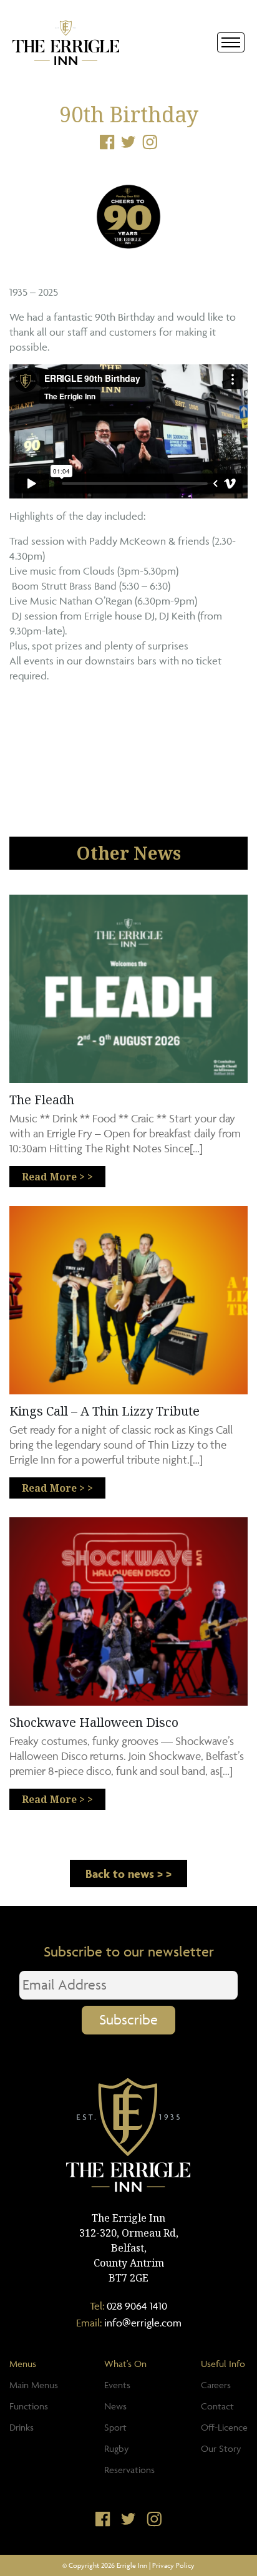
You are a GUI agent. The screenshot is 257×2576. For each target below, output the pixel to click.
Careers (216, 2385)
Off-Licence (224, 2427)
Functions (29, 2406)
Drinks (22, 2427)
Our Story (221, 2448)
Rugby (116, 2448)
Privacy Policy (173, 2565)
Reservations (129, 2470)
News (115, 2406)
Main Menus (34, 2385)
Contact (217, 2406)
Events (117, 2385)
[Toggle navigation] (231, 42)
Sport (115, 2427)
